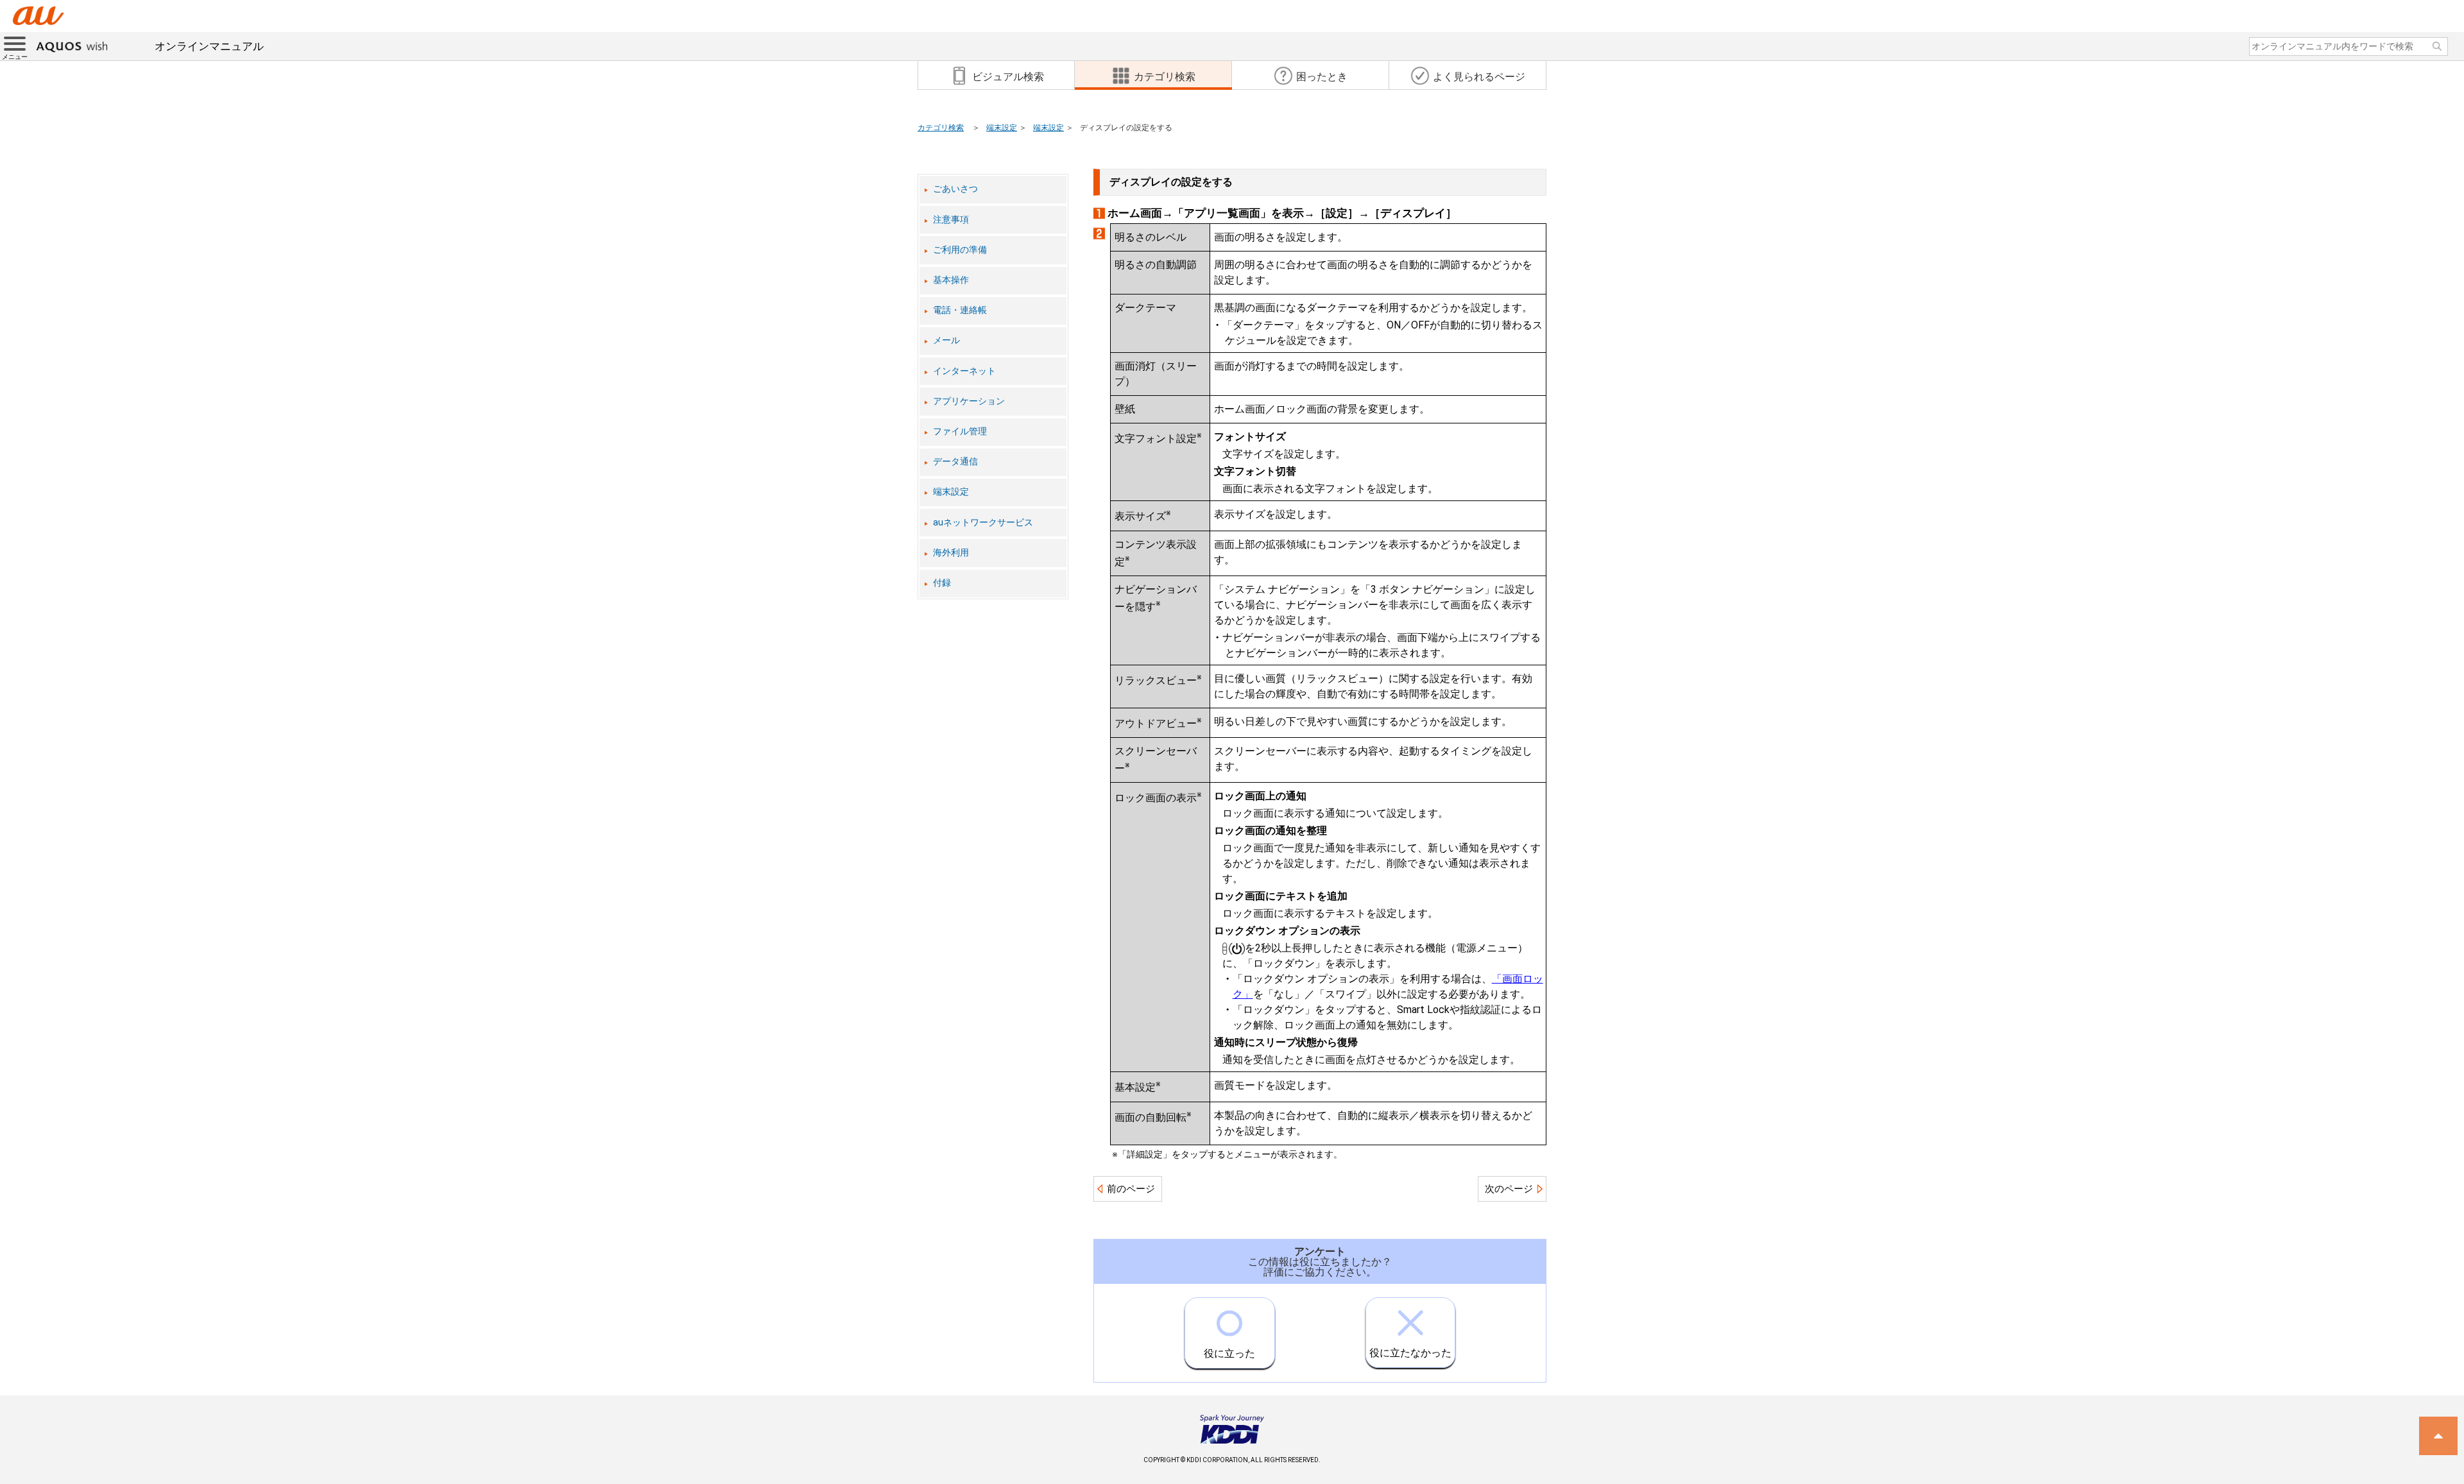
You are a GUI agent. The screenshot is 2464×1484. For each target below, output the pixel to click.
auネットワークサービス (983, 523)
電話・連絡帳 (960, 310)
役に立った (1229, 1353)
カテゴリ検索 (941, 128)
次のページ (1509, 1189)
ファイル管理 (960, 431)
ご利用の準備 (960, 250)
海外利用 (951, 553)
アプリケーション (969, 401)
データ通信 (955, 462)
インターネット (964, 371)
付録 (942, 583)
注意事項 (951, 220)
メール (946, 340)
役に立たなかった (1410, 1353)
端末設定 (1002, 128)
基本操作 (951, 280)
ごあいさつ (955, 189)
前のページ (1131, 1189)
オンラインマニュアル (209, 46)
